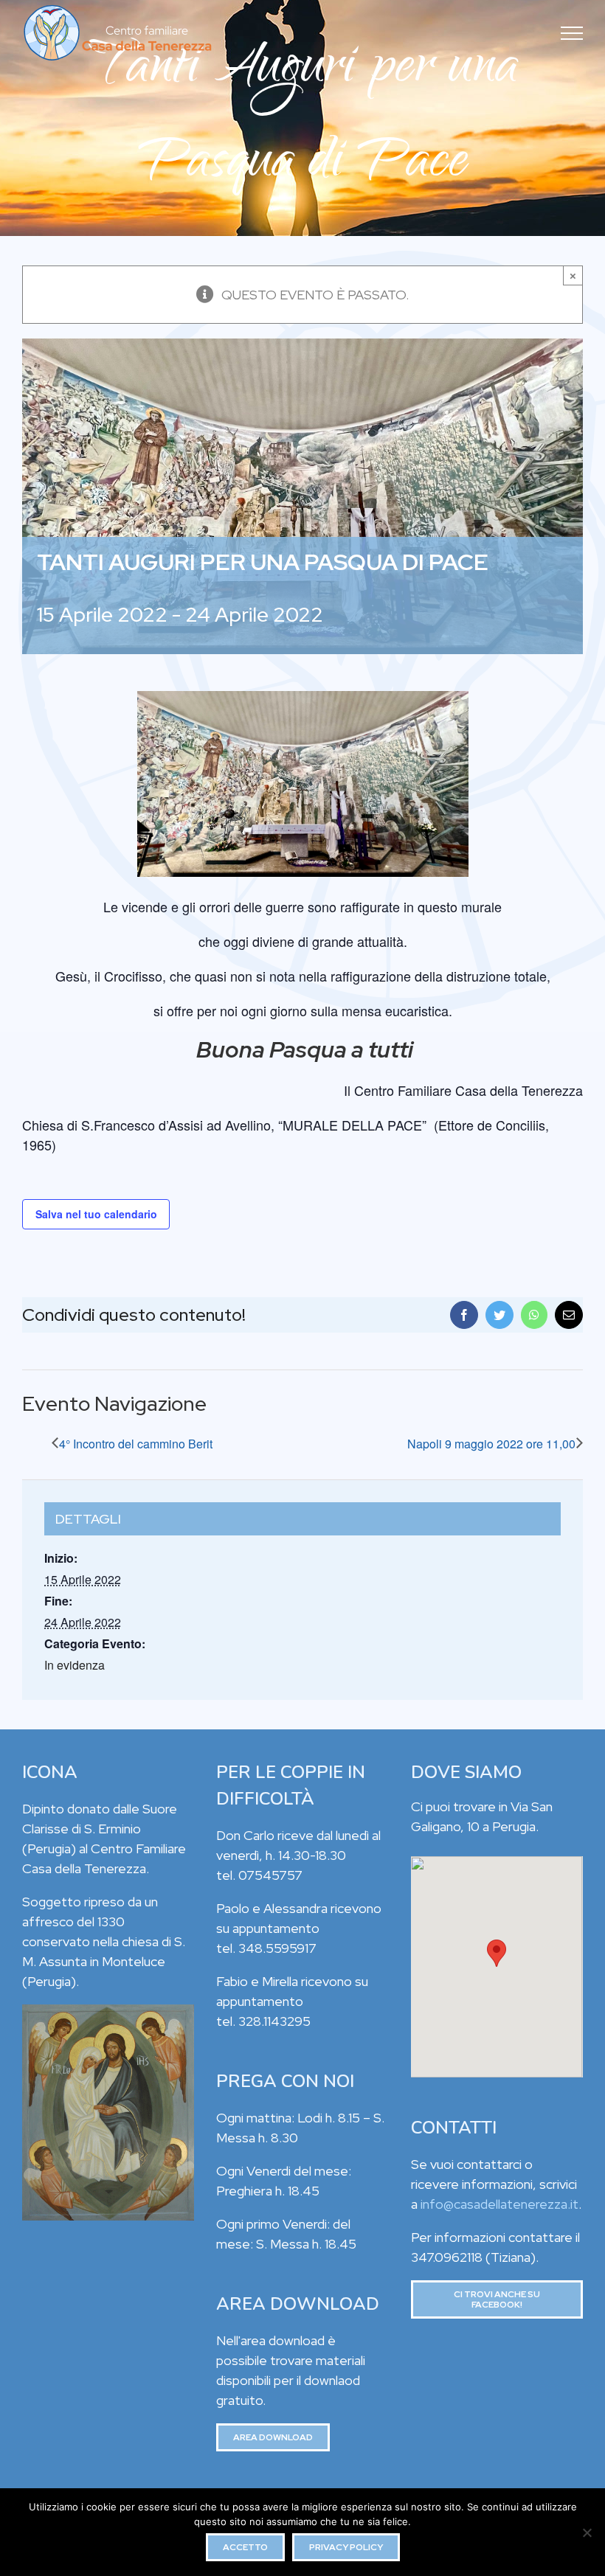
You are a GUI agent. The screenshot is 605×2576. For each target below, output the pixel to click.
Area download (273, 2437)
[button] (497, 1953)
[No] (587, 2532)
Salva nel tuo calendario (96, 1214)
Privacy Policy (346, 2547)
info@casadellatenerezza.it (499, 2204)
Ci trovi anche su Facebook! (497, 2299)
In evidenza (75, 1665)
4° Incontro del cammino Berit (136, 1444)
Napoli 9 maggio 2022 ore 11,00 (491, 1444)
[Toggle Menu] (572, 33)
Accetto (245, 2547)
